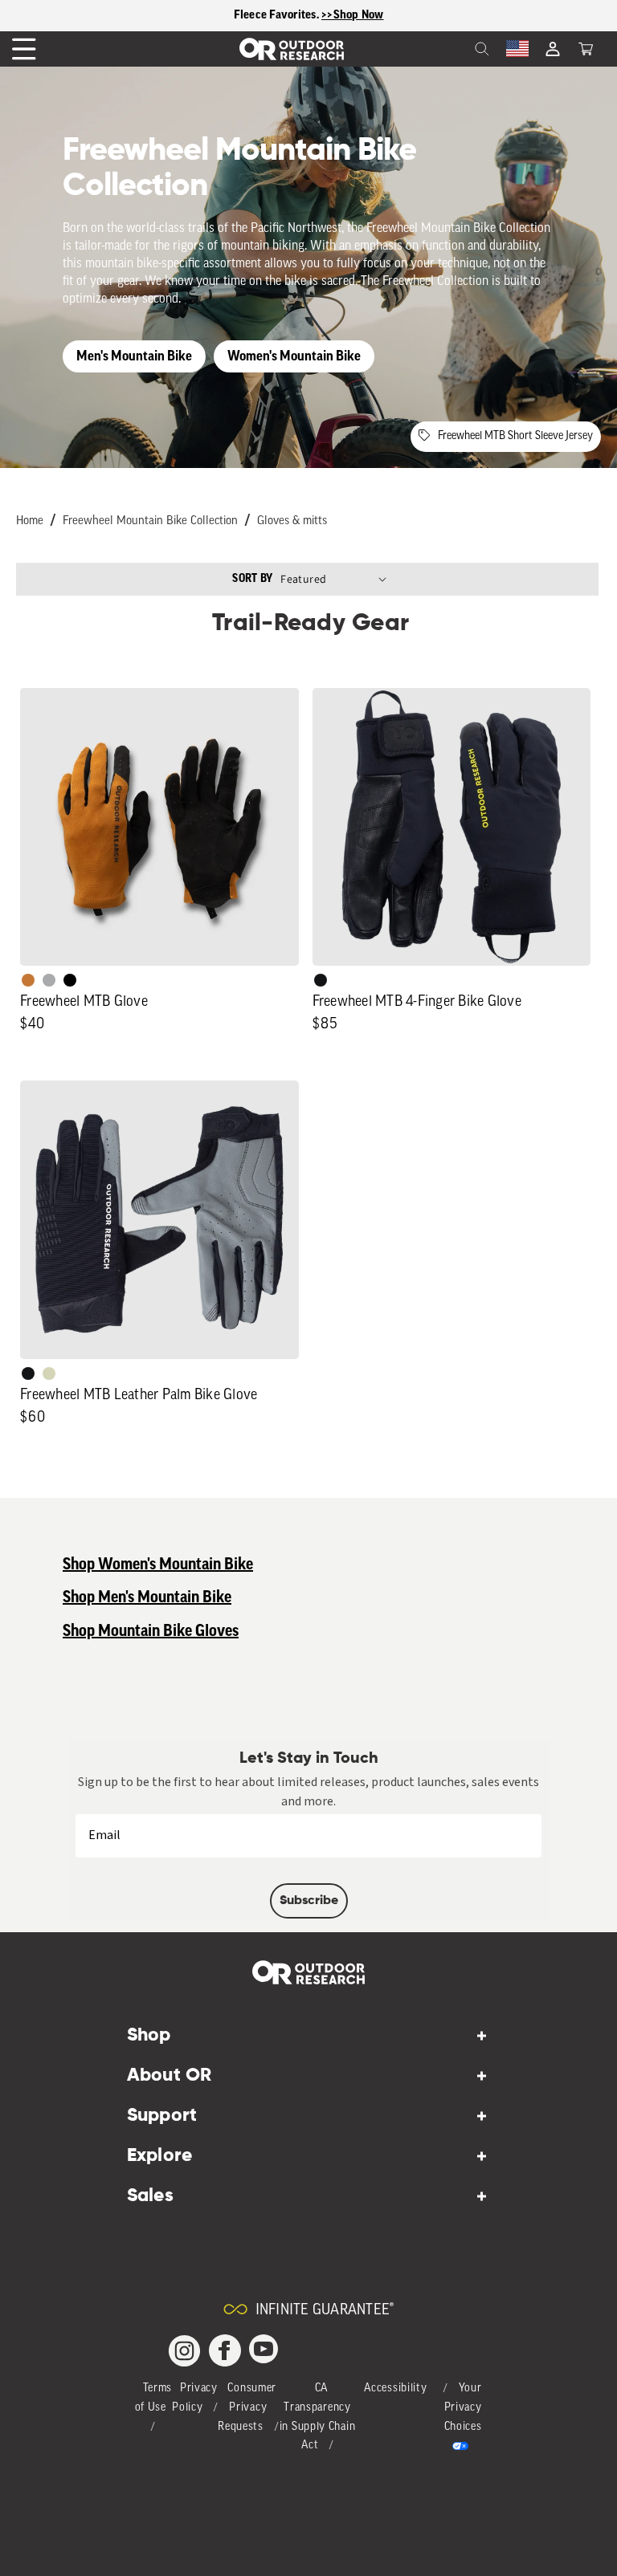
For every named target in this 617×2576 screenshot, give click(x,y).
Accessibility (395, 2389)
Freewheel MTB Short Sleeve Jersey (515, 436)
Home (30, 521)
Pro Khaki (49, 1373)
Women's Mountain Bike (294, 356)
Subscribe (309, 1901)
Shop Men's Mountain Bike (147, 1597)
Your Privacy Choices (463, 2408)
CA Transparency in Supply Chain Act (318, 2417)
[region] (308, 16)
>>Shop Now (353, 15)
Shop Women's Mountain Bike (158, 1565)
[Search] (447, 49)
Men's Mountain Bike (134, 356)
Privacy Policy (195, 2398)
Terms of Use (154, 2398)
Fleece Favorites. (278, 15)
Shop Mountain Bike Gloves (151, 1631)
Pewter (49, 980)
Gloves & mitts (292, 521)
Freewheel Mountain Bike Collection (150, 521)
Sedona (28, 980)
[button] (586, 49)
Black (321, 980)
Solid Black (70, 980)
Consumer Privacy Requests (247, 2408)
